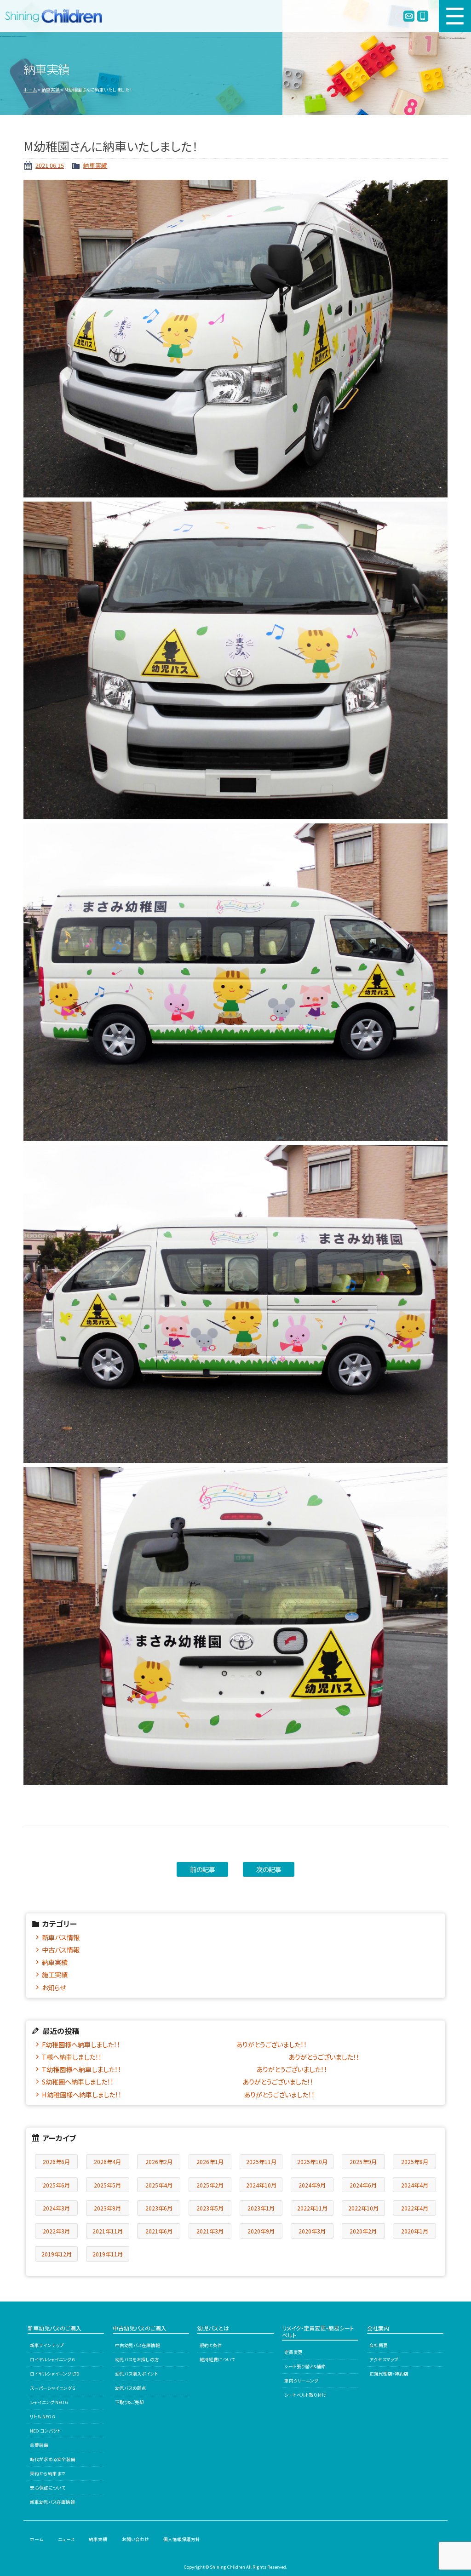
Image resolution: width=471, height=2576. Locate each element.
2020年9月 (261, 2231)
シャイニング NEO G (49, 2402)
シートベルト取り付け (305, 2395)
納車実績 (51, 90)
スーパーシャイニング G (53, 2388)
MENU (455, 16)
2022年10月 (363, 2208)
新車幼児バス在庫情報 (52, 2502)
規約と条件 (211, 2345)
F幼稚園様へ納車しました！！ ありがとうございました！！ (174, 2044)
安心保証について (48, 2488)
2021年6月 (159, 2231)
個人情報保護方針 (182, 2539)
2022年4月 (415, 2208)
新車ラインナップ (47, 2345)
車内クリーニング (301, 2381)
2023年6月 (159, 2208)
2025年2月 (210, 2185)
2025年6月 (56, 2185)
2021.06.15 (50, 165)
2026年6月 (56, 2162)
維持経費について (217, 2359)
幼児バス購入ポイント (137, 2374)
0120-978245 (423, 16)
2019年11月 (108, 2254)
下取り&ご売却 (129, 2402)
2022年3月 (56, 2231)
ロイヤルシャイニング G (52, 2359)
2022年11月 (312, 2208)
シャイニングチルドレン (57, 16)
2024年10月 (261, 2185)
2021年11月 (108, 2231)
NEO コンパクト (45, 2431)
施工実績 (55, 1974)
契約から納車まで (48, 2473)
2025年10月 (312, 2162)
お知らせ (54, 1987)
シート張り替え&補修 (305, 2366)
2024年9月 (312, 2185)
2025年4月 (159, 2185)
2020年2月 (363, 2231)
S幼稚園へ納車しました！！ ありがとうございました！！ (178, 2082)
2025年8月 (415, 2162)
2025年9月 (363, 2162)
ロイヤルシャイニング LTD (55, 2374)
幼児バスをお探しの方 (137, 2359)
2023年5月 (210, 2208)
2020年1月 (415, 2231)
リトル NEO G (43, 2416)
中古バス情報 (61, 1950)
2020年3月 (312, 2231)
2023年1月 (261, 2208)
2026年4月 (107, 2162)
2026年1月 (210, 2162)
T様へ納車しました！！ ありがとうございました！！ (201, 2057)
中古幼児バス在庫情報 (138, 2345)
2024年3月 (56, 2208)
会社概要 (379, 2345)
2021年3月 (210, 2231)
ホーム (30, 90)
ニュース (66, 2539)
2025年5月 (107, 2185)
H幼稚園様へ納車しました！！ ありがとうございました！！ (178, 2094)
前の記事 (203, 1869)
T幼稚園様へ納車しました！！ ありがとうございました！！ (184, 2069)
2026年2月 (159, 2162)
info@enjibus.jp (409, 16)
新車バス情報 (61, 1937)
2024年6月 (363, 2185)
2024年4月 (415, 2185)
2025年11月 (261, 2162)
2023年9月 (107, 2208)
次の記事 (269, 1869)
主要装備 (39, 2445)
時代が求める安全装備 (53, 2459)
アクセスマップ (384, 2359)
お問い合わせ (135, 2539)
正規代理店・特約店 (389, 2374)
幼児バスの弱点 (131, 2388)
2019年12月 (57, 2254)
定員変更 (293, 2352)
